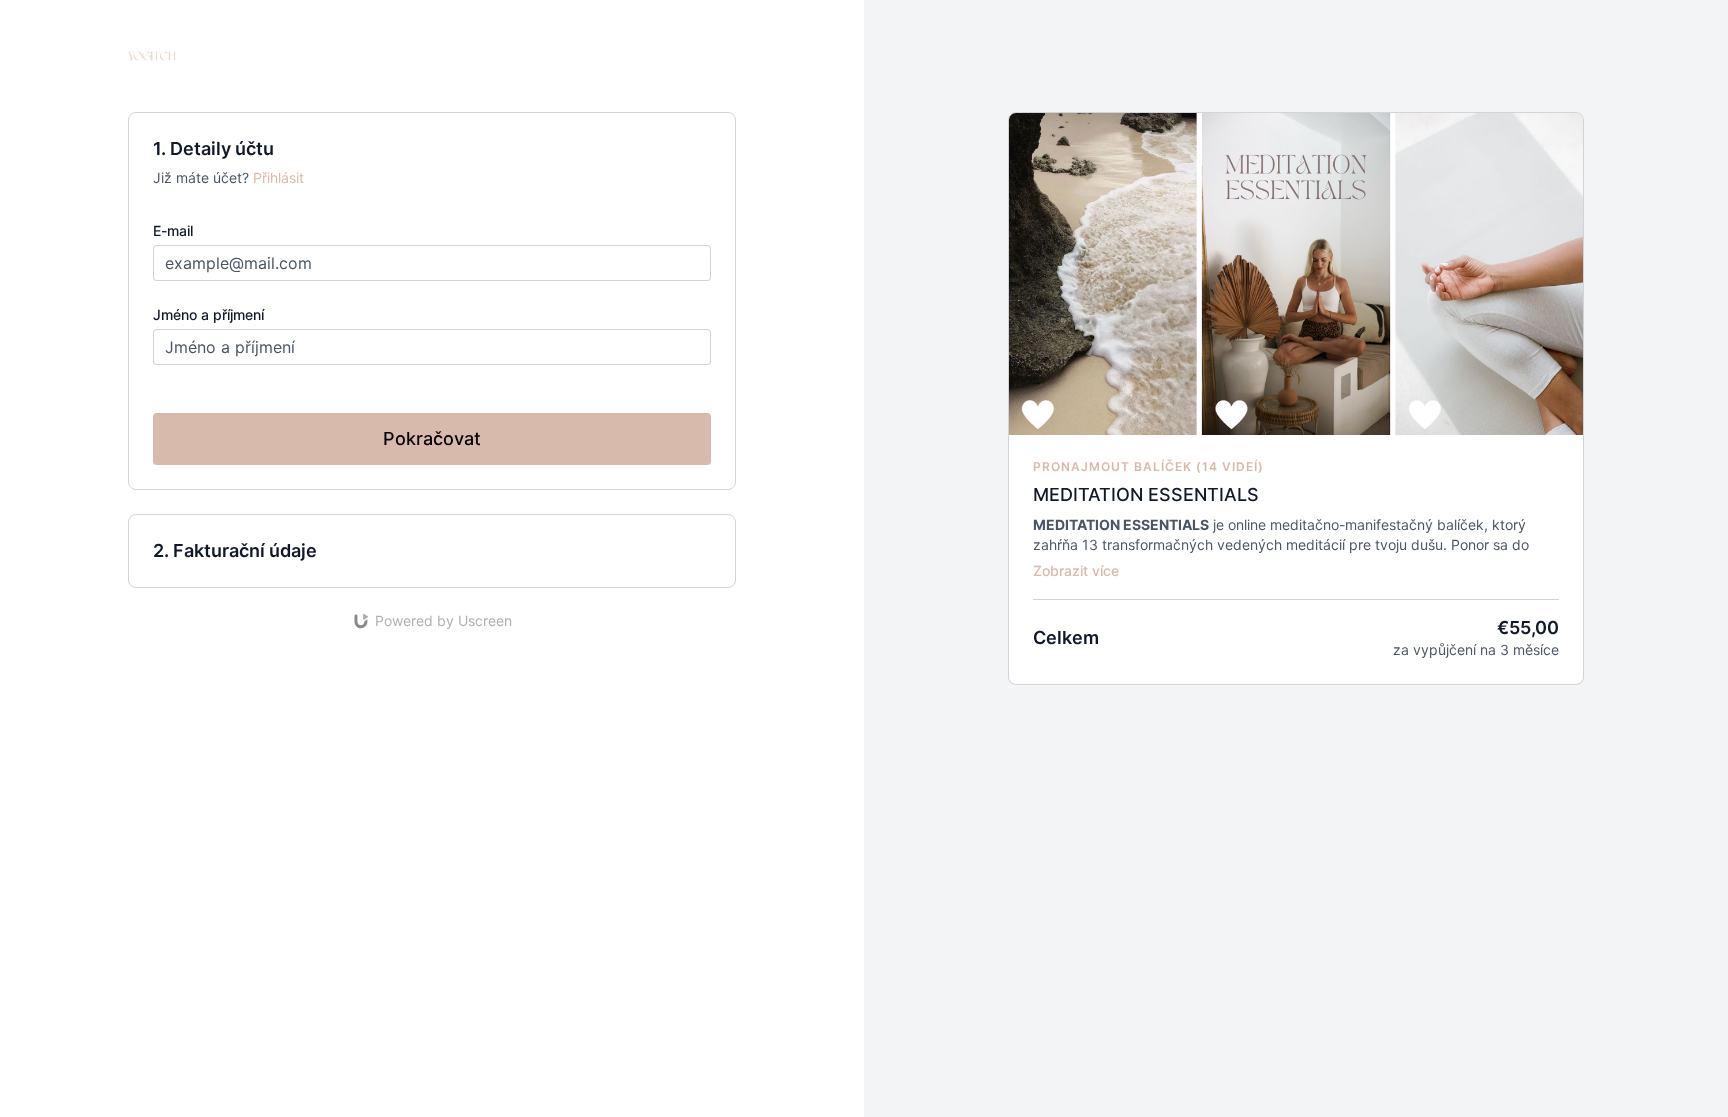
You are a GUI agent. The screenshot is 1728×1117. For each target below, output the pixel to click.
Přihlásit (278, 177)
